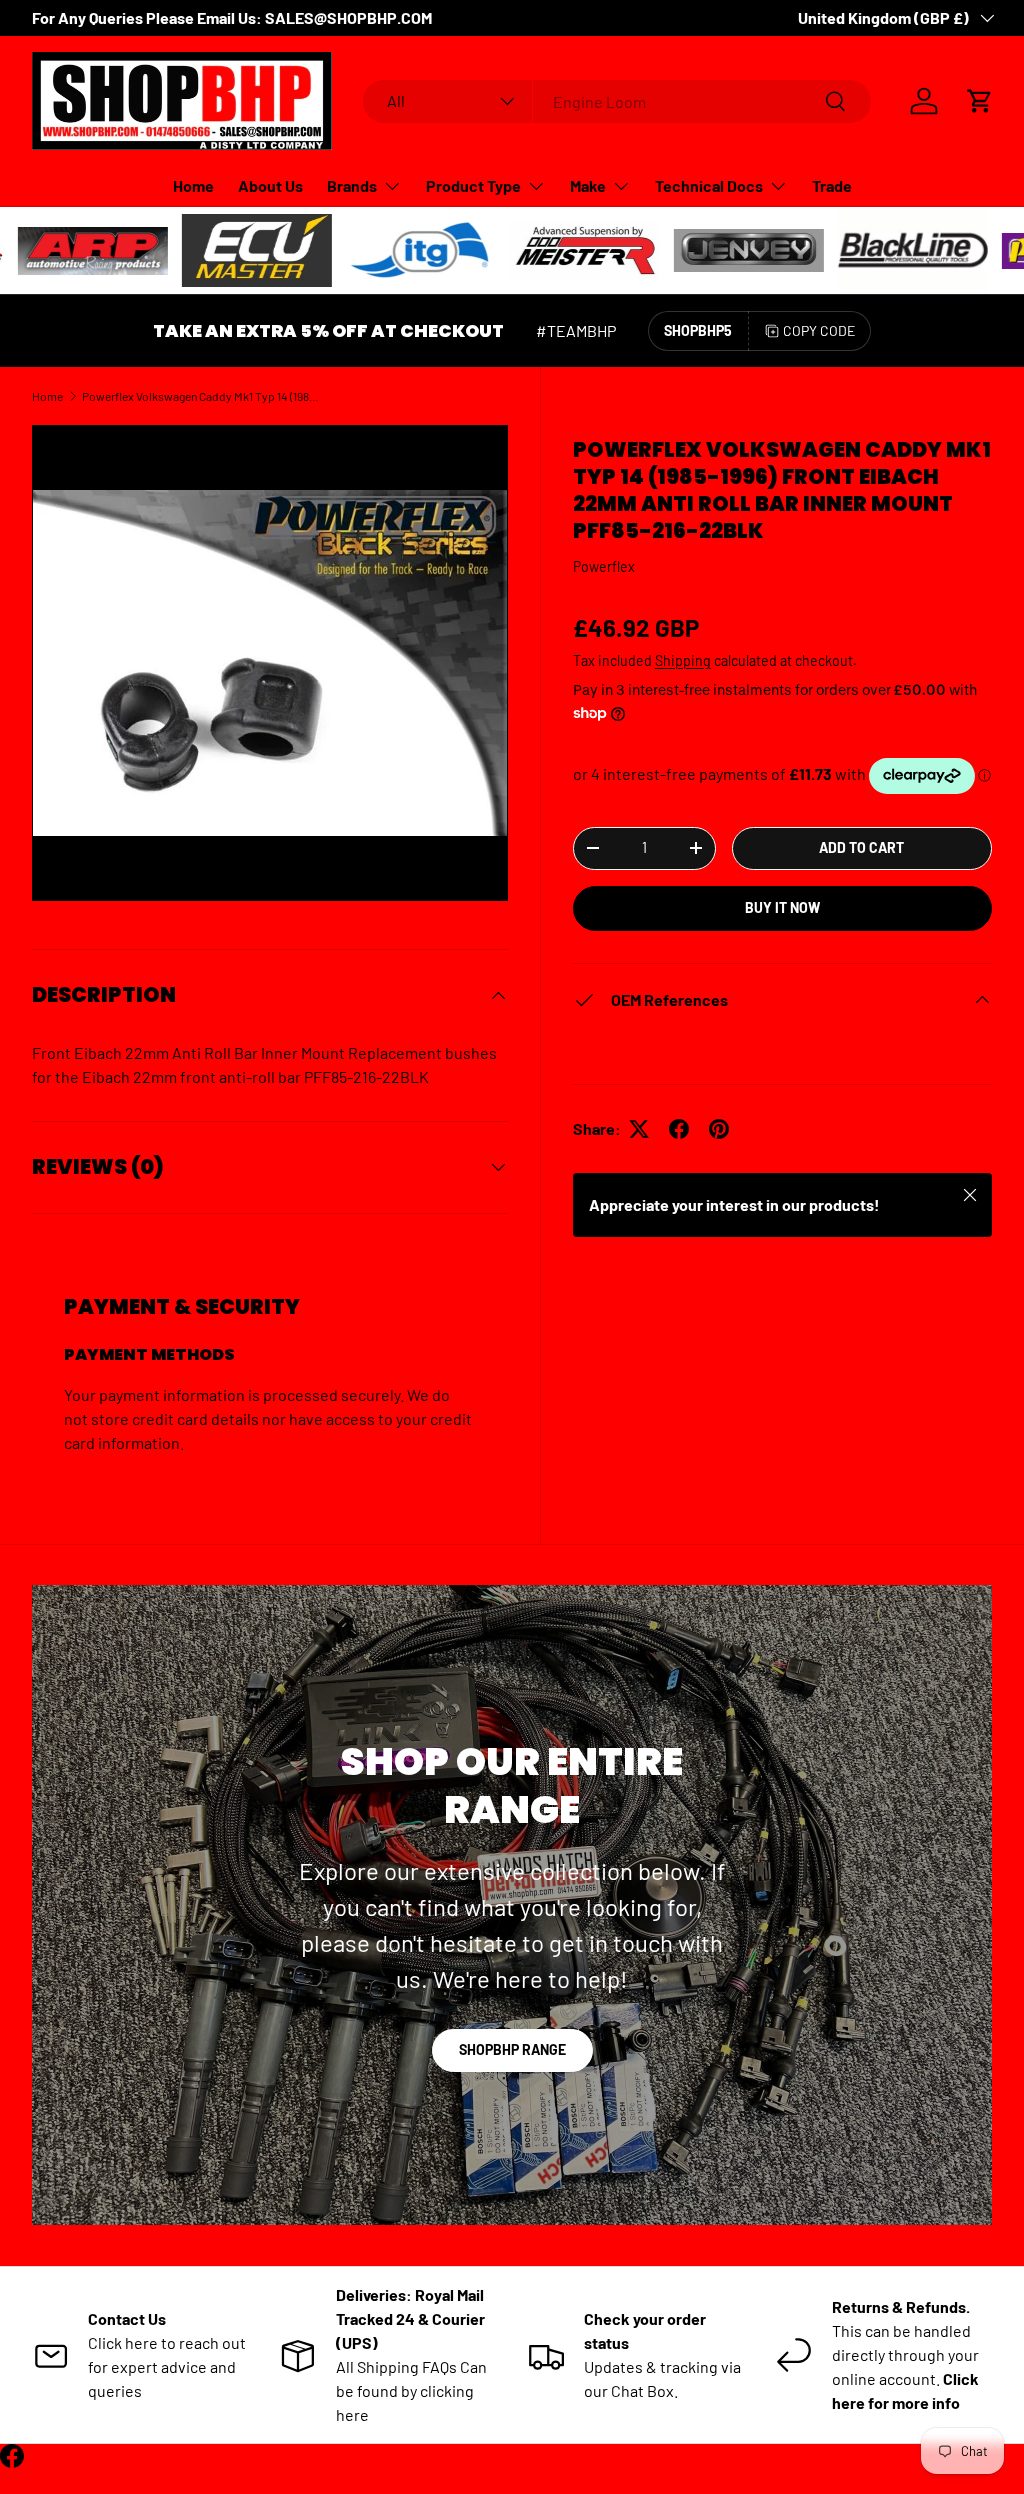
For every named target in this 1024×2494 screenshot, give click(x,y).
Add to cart (861, 847)
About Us (270, 185)
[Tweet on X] (639, 1129)
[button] (980, 101)
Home (193, 185)
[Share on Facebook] (679, 1129)
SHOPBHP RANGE (512, 2049)
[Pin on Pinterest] (719, 1129)
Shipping (683, 660)
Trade (832, 185)
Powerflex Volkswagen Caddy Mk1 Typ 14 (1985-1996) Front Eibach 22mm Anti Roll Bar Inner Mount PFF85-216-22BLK (202, 396)
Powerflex (604, 566)
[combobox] (617, 101)
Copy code (819, 330)
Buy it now (782, 907)
